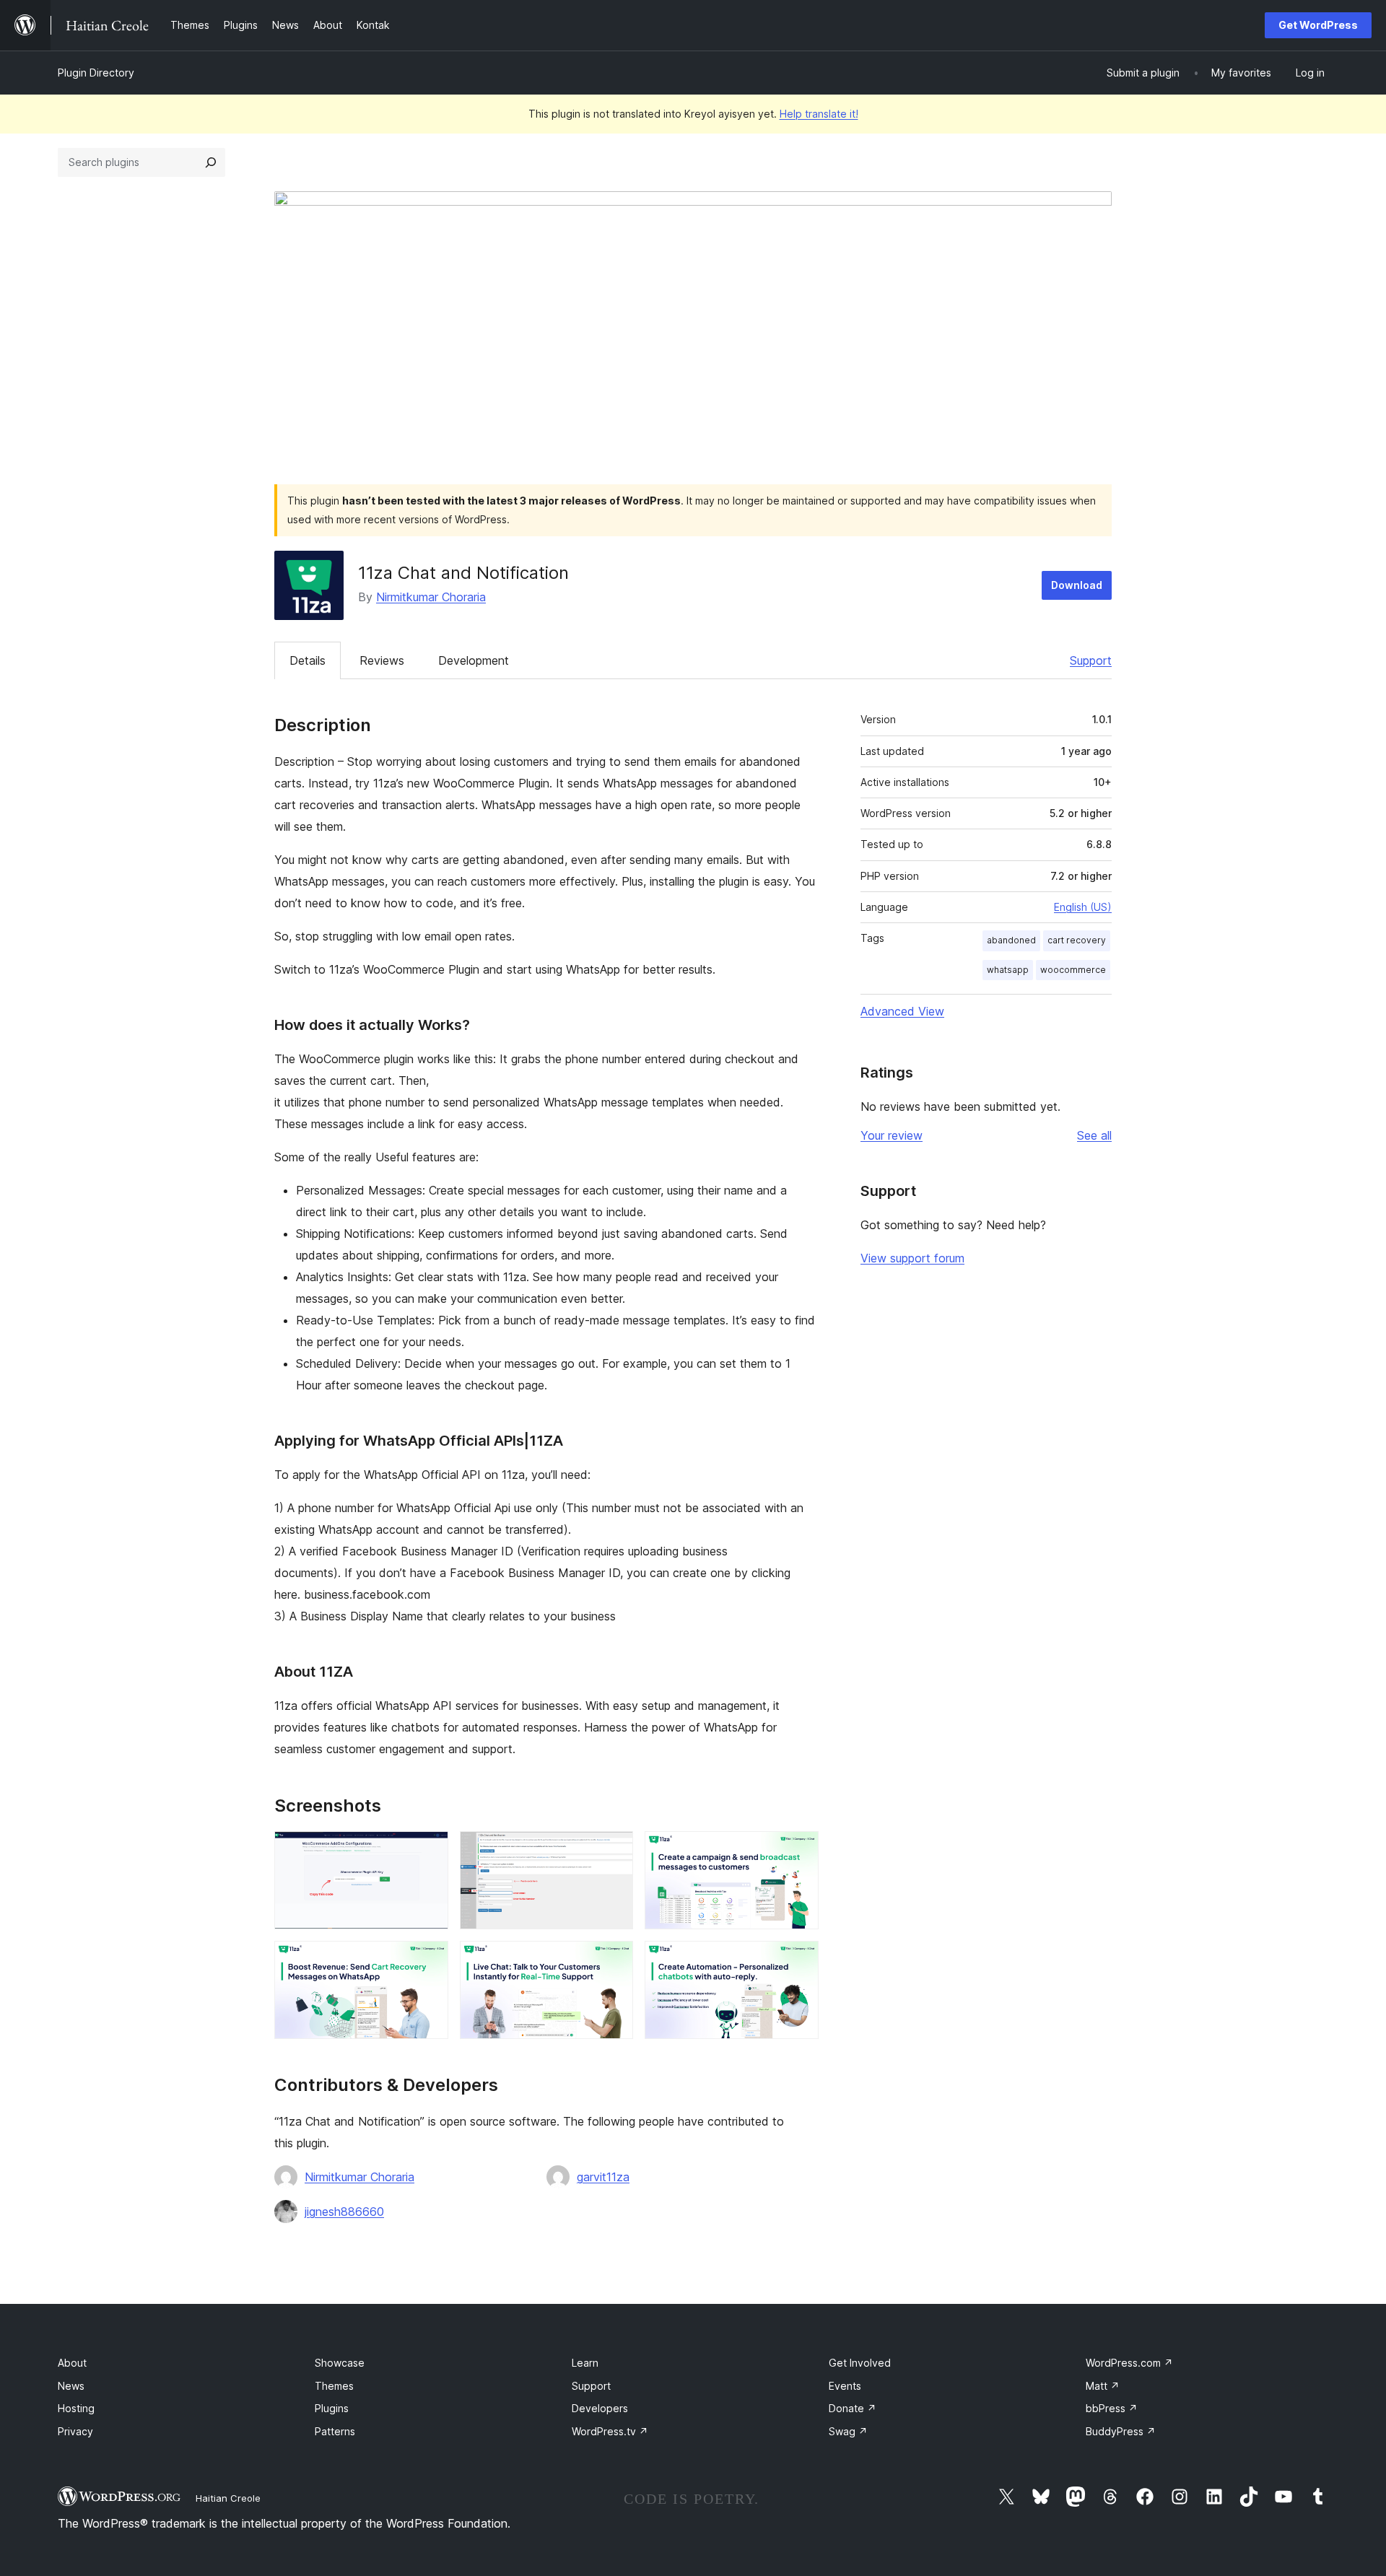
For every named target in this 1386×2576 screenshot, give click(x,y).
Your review (892, 1135)
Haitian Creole (228, 2498)
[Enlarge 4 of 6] (429, 1960)
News (71, 2386)
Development (474, 660)
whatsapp (1008, 970)
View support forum (912, 1258)
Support (1091, 660)
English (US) (1083, 907)
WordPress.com (1129, 2363)
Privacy (75, 2431)
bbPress (1112, 2408)
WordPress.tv (610, 2431)
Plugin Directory (96, 73)
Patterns (335, 2431)
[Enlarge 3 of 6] (799, 1851)
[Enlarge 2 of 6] (614, 1851)
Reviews (382, 660)
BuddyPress (1121, 2431)
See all (1094, 1135)
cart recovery (1077, 940)
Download (1077, 585)
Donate (853, 2408)
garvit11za (603, 2177)
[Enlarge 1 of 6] (429, 1851)
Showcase (340, 2363)
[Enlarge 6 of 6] (799, 1960)
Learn (585, 2363)
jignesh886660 (344, 2212)
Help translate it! (819, 114)
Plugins (332, 2408)
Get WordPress (1318, 25)
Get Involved (860, 2363)
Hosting (76, 2408)
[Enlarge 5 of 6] (614, 1960)
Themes (334, 2386)
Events (845, 2386)
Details (308, 660)
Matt (1103, 2386)
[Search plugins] (211, 162)
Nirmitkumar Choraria (431, 597)
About (72, 2363)
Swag (848, 2431)
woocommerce (1073, 970)
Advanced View (902, 1011)
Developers (600, 2408)
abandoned (1011, 940)
